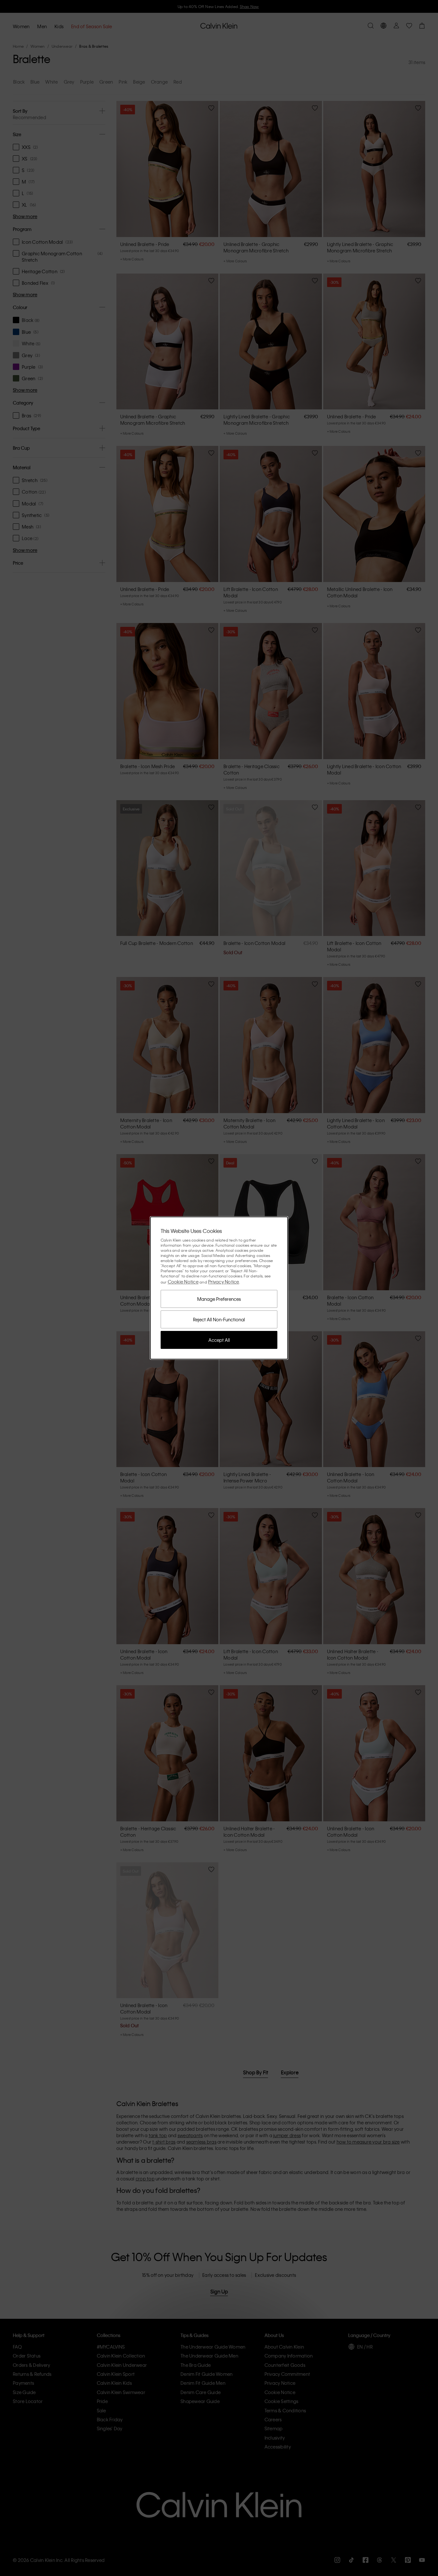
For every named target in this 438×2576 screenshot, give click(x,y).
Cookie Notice (183, 1282)
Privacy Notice (224, 1282)
